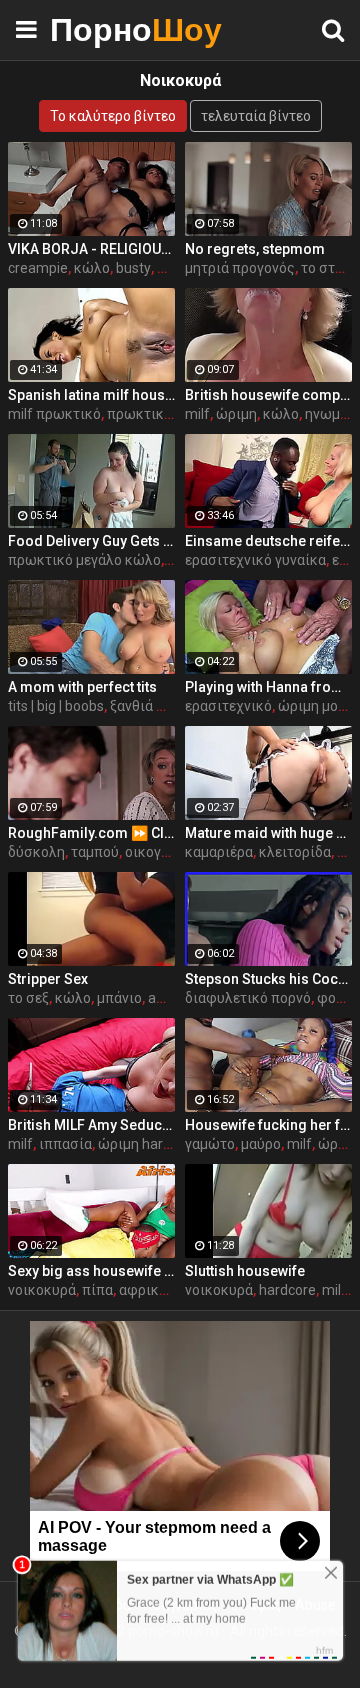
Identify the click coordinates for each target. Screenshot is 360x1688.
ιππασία (65, 1144)
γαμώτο (210, 1144)
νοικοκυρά (42, 1290)
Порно (100, 29)
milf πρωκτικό (54, 414)
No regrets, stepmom (255, 249)
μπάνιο (119, 998)
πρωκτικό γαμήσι (163, 414)
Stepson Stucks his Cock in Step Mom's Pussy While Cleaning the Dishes (268, 979)
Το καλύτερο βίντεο (113, 116)
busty (133, 268)
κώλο (92, 268)
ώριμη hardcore (148, 1144)
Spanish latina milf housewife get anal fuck (91, 395)
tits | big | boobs (56, 706)
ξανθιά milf (145, 706)
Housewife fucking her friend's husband (268, 1125)
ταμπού (95, 852)
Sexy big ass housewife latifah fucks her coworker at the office (91, 1271)
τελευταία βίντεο (256, 116)
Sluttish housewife (245, 1271)
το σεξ (28, 998)
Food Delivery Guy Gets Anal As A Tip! (91, 541)
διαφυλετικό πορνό (248, 998)
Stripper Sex (48, 979)
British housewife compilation (268, 395)
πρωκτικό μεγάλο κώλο (84, 560)
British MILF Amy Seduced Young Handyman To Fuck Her (91, 1125)
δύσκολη (36, 852)
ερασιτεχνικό (228, 706)
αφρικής (147, 1290)
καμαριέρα (219, 852)
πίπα (97, 1290)
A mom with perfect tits (82, 687)
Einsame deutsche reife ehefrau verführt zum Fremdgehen (268, 541)
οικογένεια (160, 852)
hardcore (287, 1290)
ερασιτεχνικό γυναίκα (255, 560)
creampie (38, 268)
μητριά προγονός (240, 268)
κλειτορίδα (295, 852)
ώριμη (236, 414)
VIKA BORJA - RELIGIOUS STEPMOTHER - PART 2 (91, 249)
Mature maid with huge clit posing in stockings (268, 833)
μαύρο (261, 1144)
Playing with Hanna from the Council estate (268, 687)
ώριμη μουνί (318, 706)
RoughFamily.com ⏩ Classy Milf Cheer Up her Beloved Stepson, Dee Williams (91, 833)
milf (197, 414)
